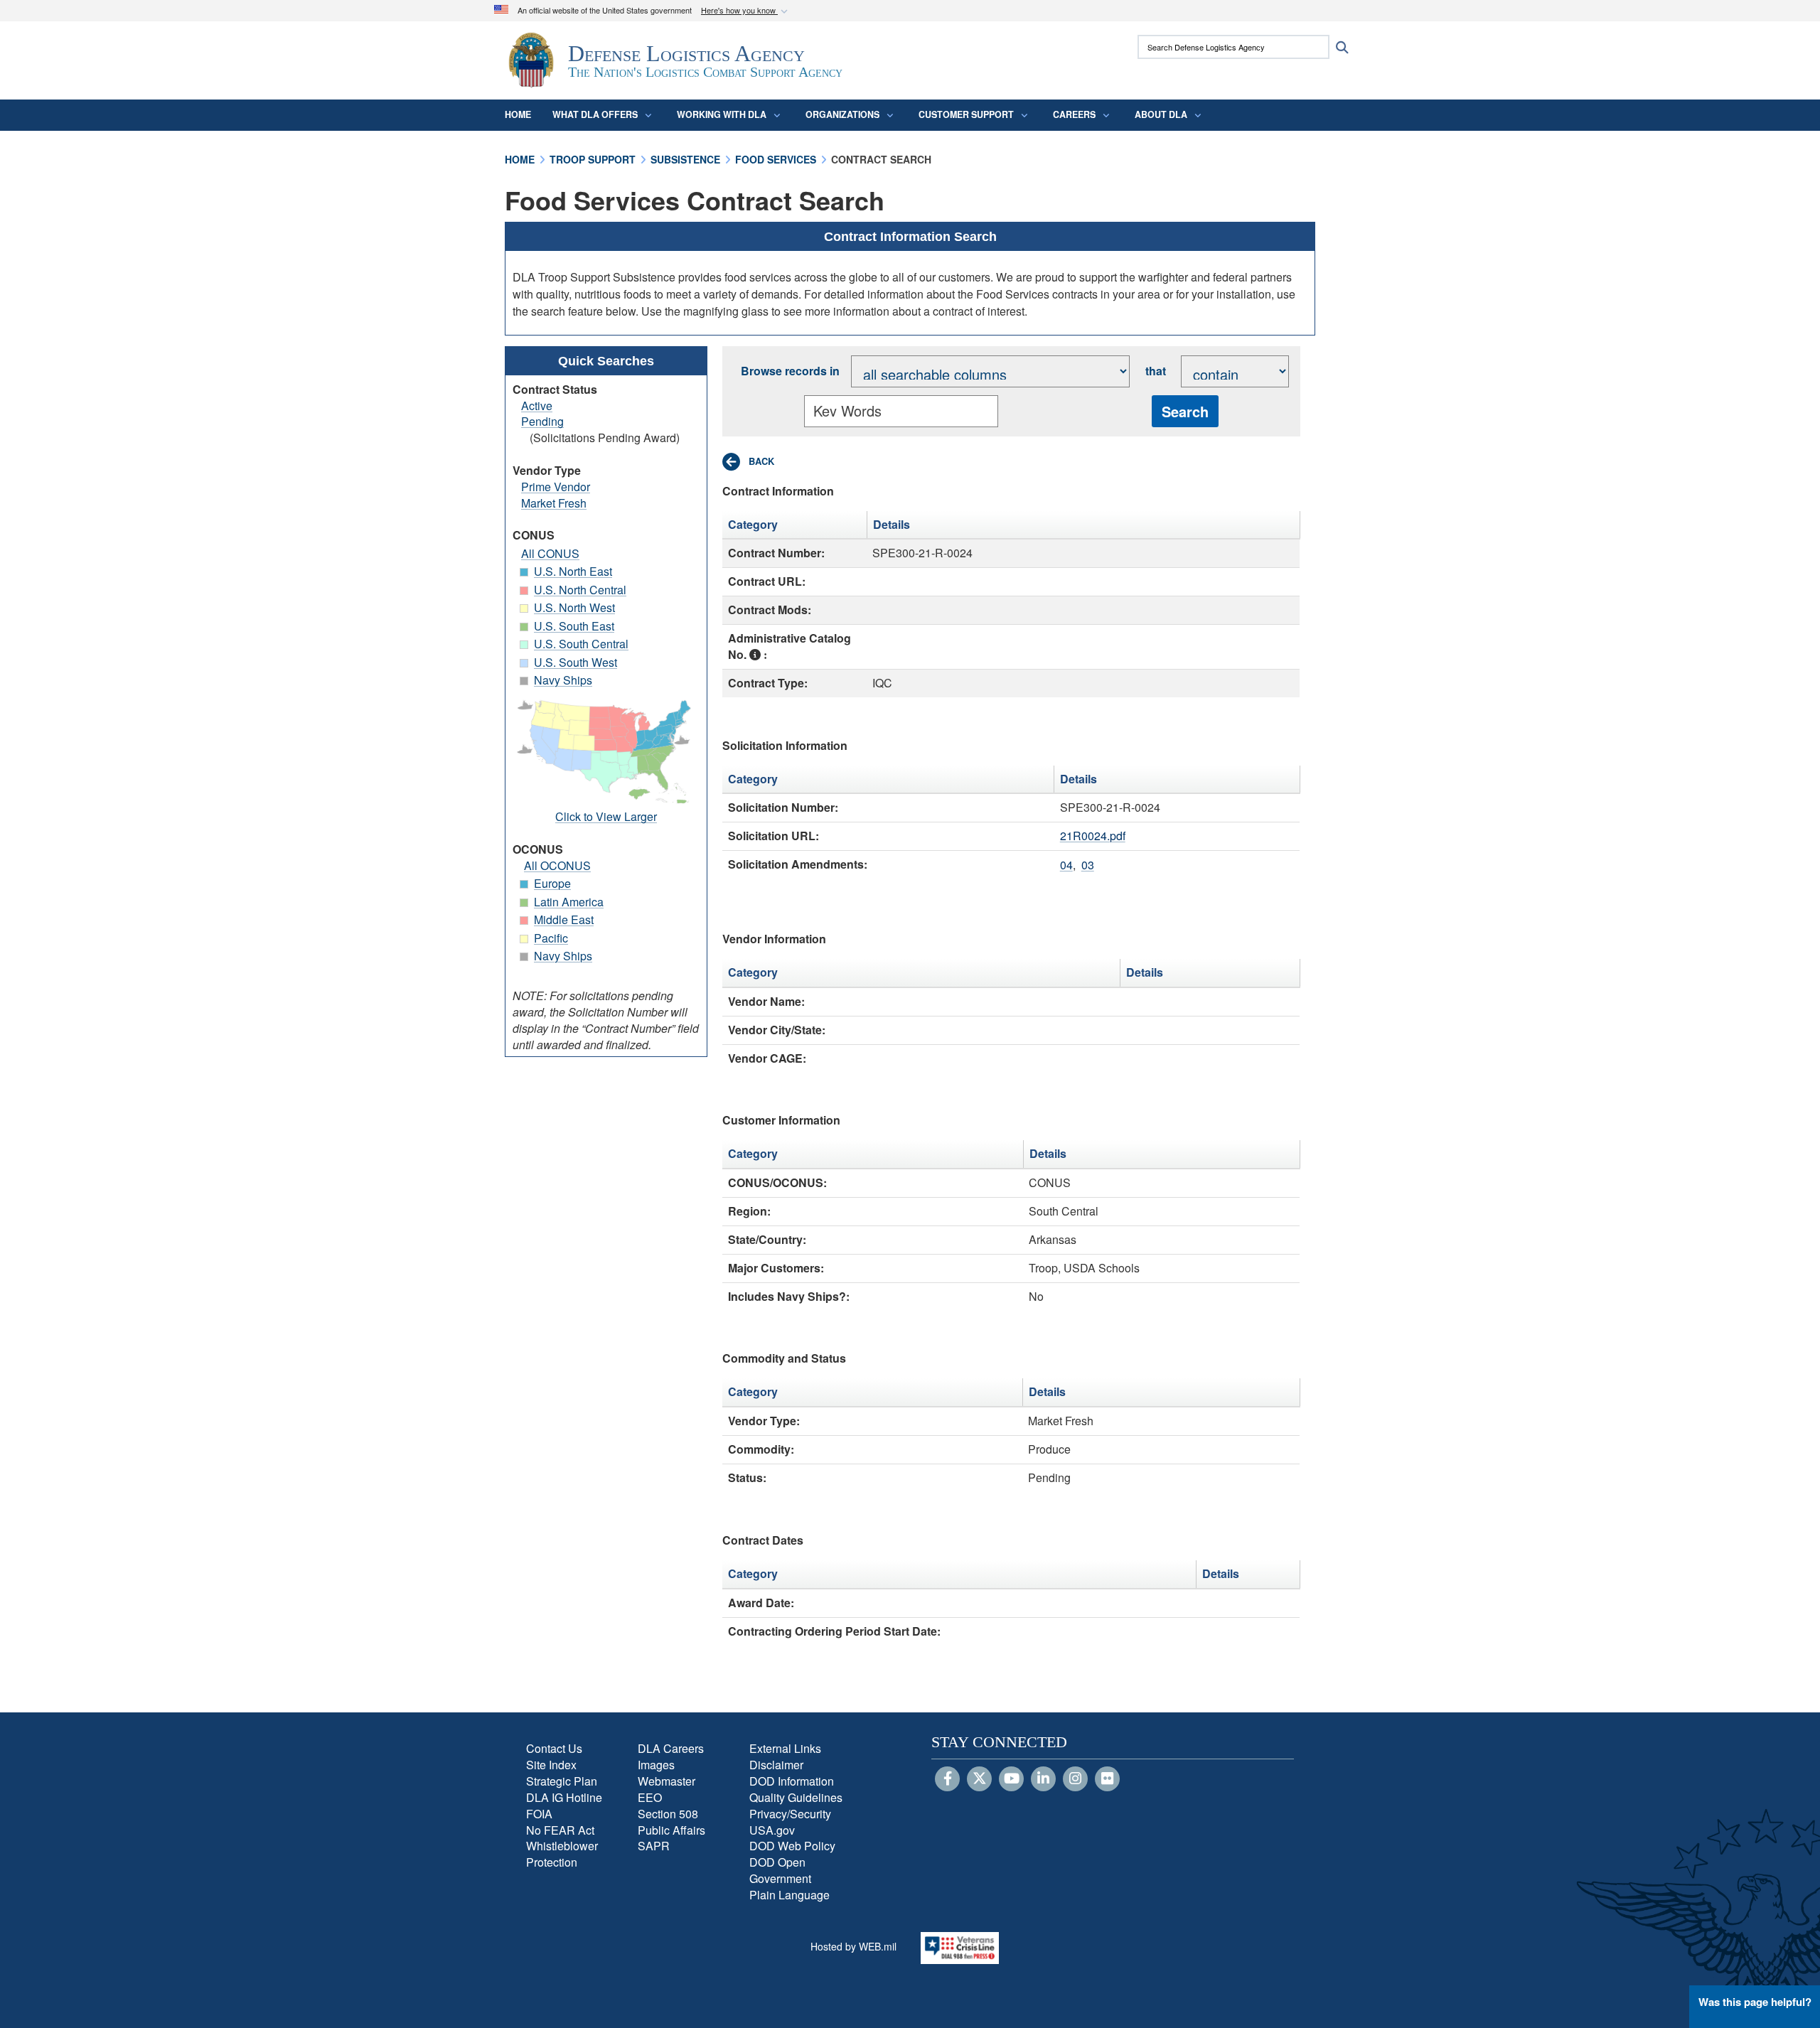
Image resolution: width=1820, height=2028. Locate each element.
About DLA (1161, 114)
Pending (542, 421)
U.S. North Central (580, 590)
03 (1088, 865)
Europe (552, 883)
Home (518, 114)
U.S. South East (574, 626)
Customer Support (966, 114)
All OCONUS (557, 865)
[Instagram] (1075, 1779)
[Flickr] (1107, 1779)
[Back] (748, 462)
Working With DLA (722, 114)
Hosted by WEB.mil (853, 1946)
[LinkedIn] (1043, 1779)
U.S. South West (576, 662)
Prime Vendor (556, 487)
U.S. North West (574, 607)
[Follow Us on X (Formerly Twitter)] (979, 1779)
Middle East (564, 919)
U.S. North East (573, 571)
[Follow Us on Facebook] (947, 1779)
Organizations (842, 114)
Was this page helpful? (1755, 2002)
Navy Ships (563, 680)
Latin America (569, 902)
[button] (746, 11)
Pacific (551, 938)
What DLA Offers (595, 114)
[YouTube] (1011, 1779)
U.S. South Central (581, 644)
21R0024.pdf (1093, 836)
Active (537, 406)
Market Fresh (554, 503)
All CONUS (550, 553)
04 (1066, 865)
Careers (1074, 114)
